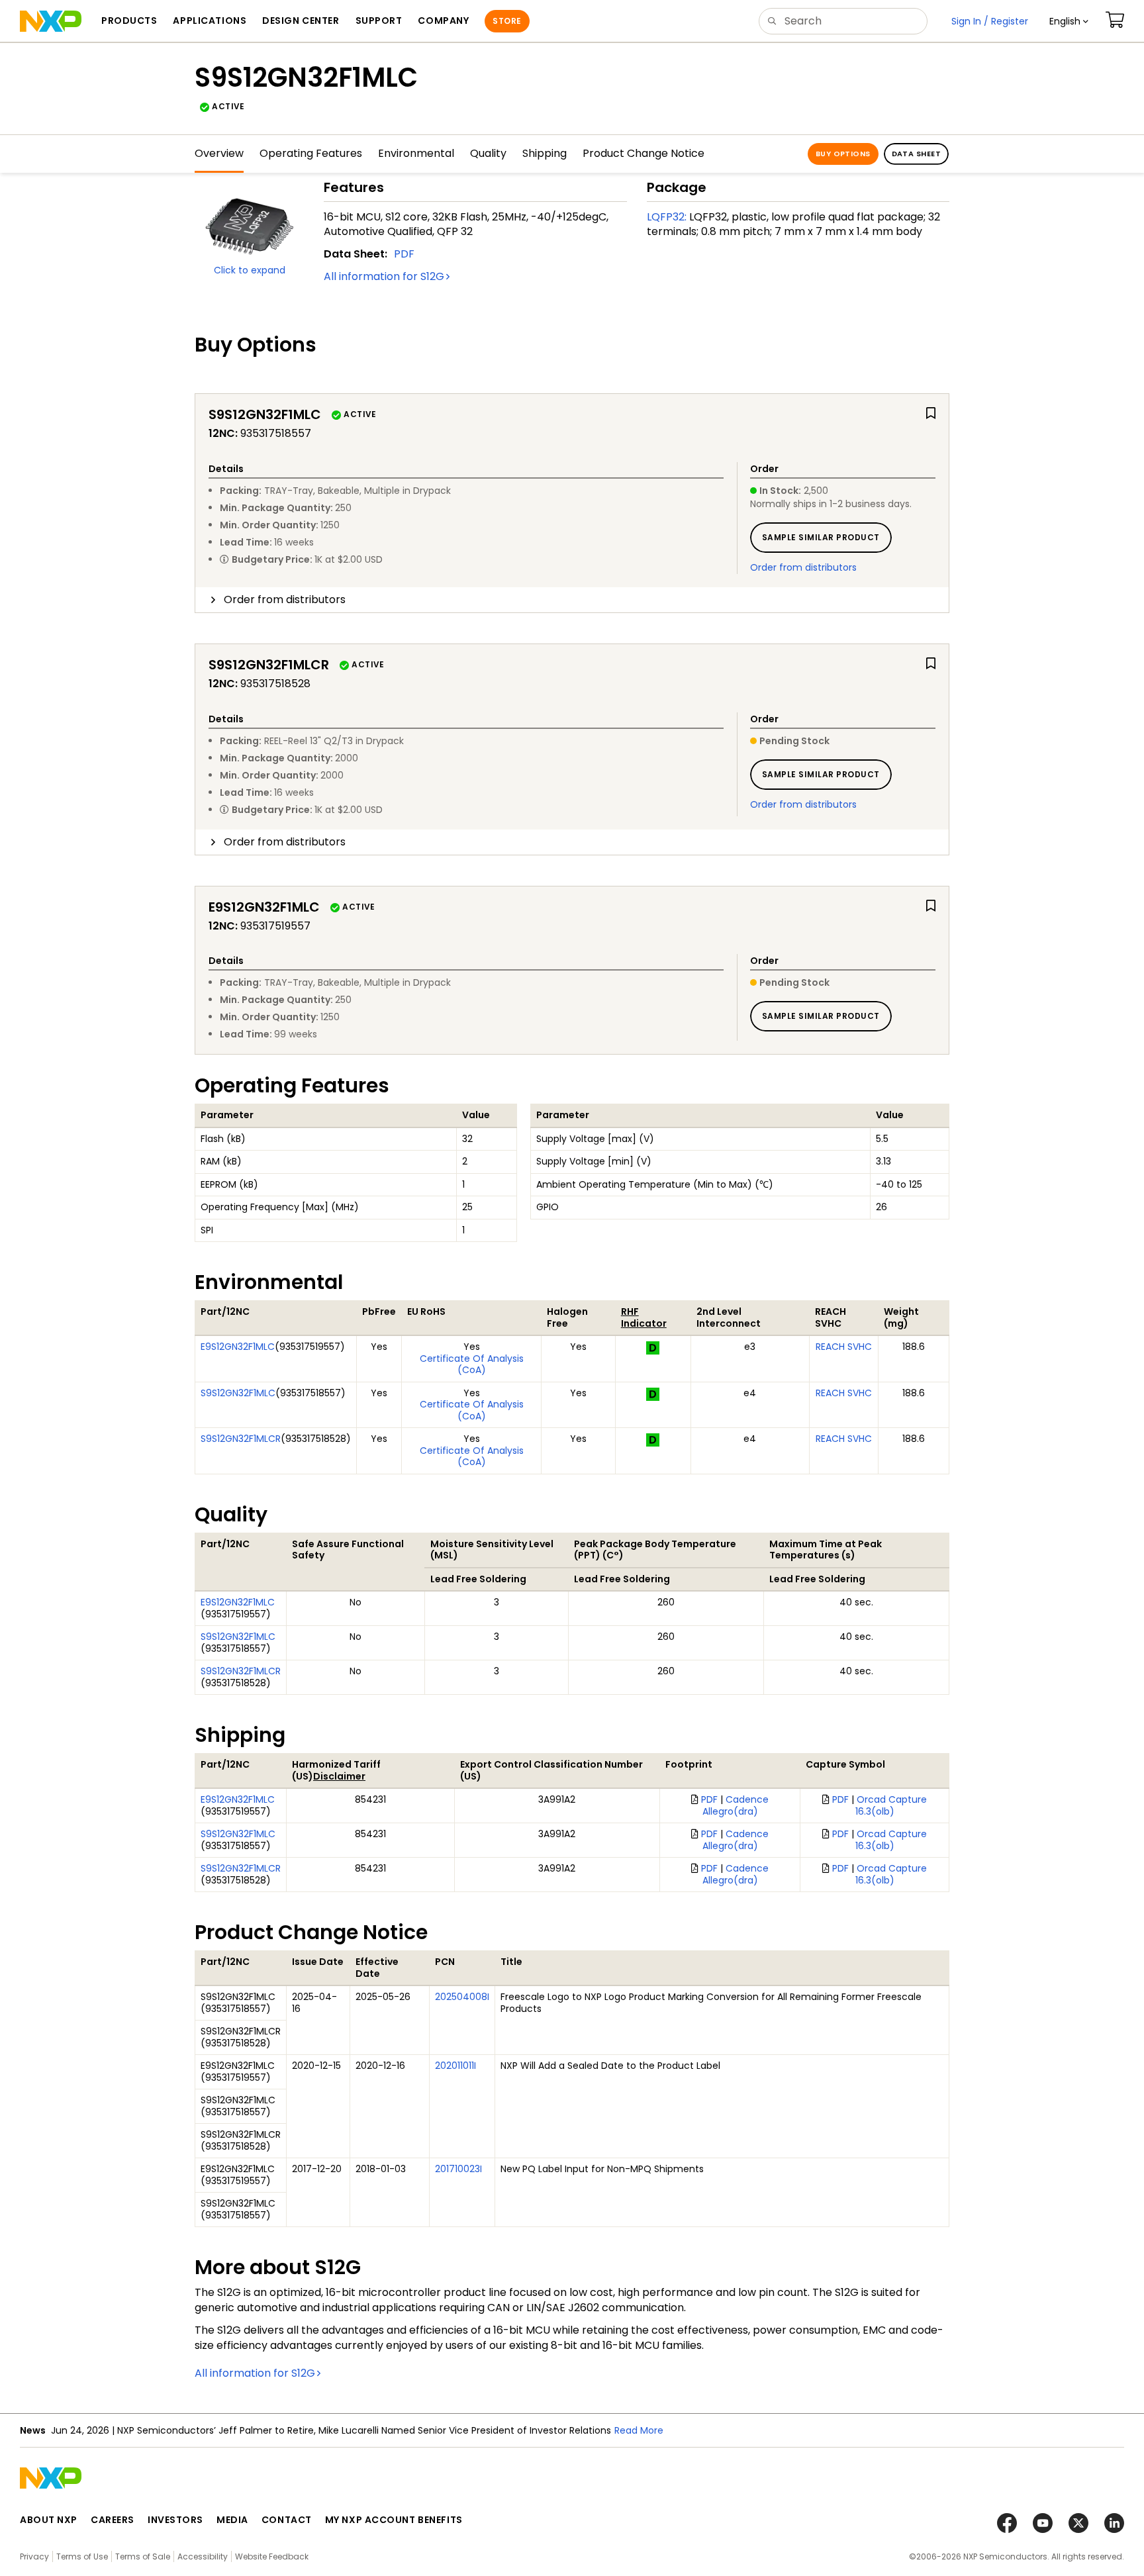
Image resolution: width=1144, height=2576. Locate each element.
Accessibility (203, 2556)
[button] (1069, 21)
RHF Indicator (644, 1317)
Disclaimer (339, 1776)
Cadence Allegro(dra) (736, 1805)
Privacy (34, 2556)
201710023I (458, 2169)
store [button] (507, 21)
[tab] (572, 600)
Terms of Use (82, 2556)
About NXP (49, 2520)
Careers (113, 2520)
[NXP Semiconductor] (51, 21)
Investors (175, 2520)
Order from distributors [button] (285, 599)
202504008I (462, 1997)
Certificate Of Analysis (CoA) (472, 1364)
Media (232, 2520)
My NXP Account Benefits (394, 2520)
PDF (404, 254)
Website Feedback (272, 2556)
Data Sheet (916, 154)
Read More (639, 2430)
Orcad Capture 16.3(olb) (891, 1805)
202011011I (455, 2066)
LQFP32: (667, 217)
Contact (287, 2520)
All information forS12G (384, 276)
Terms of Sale (143, 2556)
